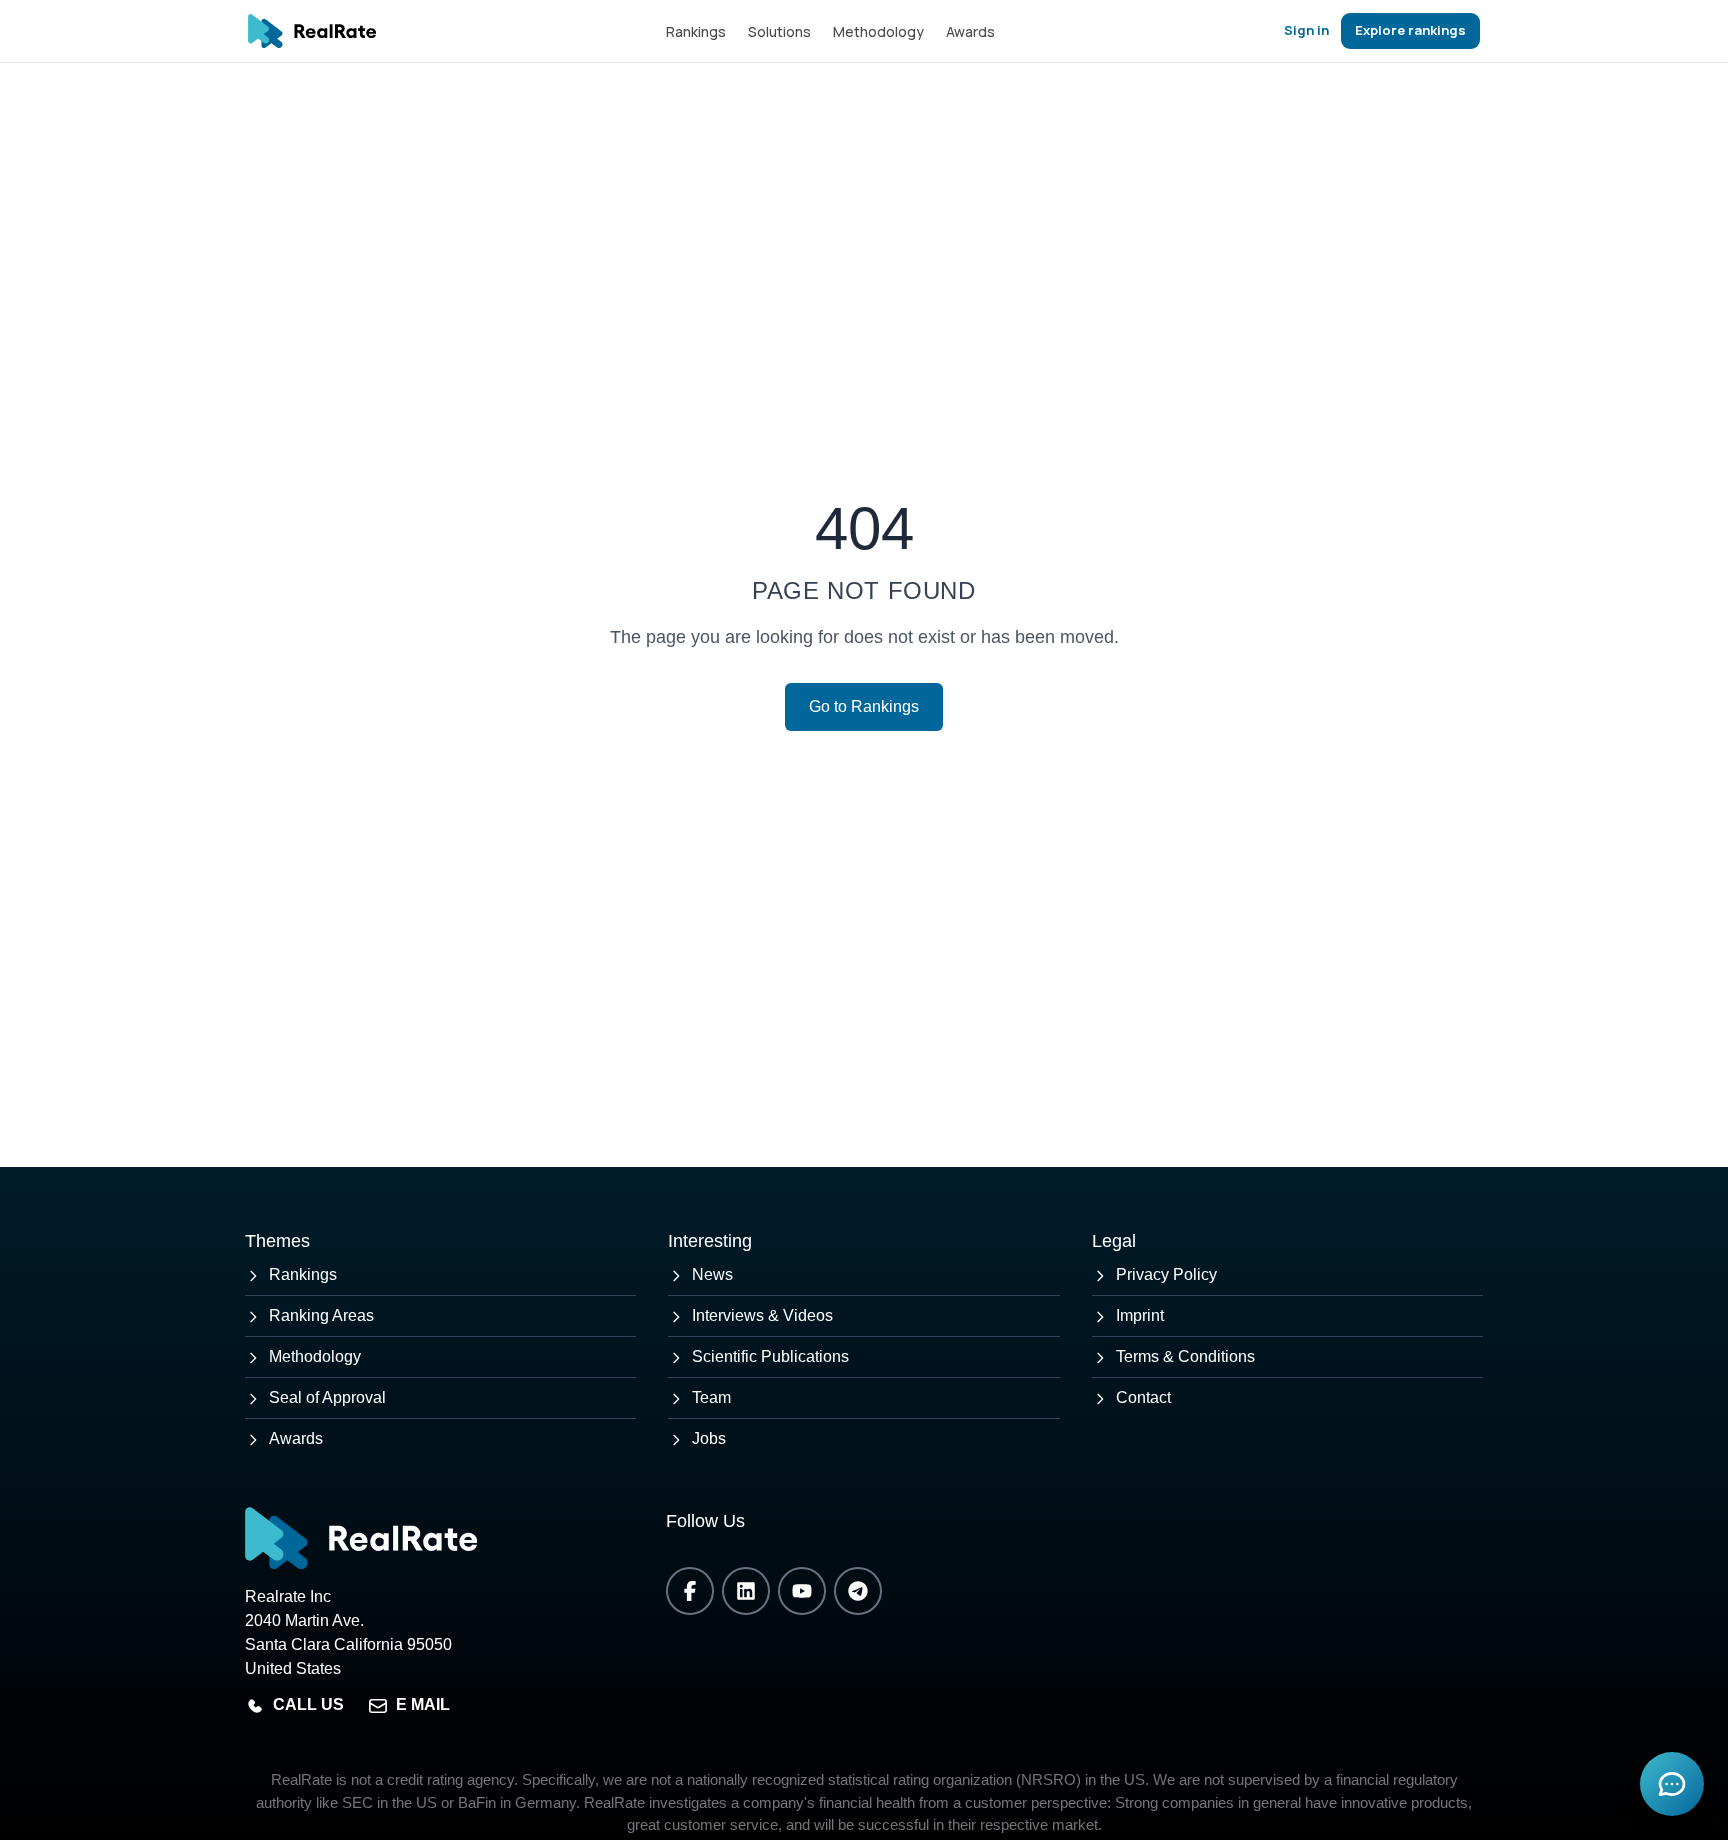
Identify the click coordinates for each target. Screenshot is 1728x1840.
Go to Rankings (864, 706)
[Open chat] (1672, 1784)
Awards (970, 31)
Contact (1143, 1397)
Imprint (1140, 1315)
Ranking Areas (321, 1315)
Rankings (696, 31)
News (712, 1274)
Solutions (779, 31)
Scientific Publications (770, 1356)
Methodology (878, 31)
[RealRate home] (312, 31)
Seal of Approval (327, 1397)
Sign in (1306, 30)
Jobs (709, 1438)
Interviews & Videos (762, 1315)
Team (711, 1397)
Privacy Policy (1166, 1274)
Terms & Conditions (1185, 1356)
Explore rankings (1410, 30)
